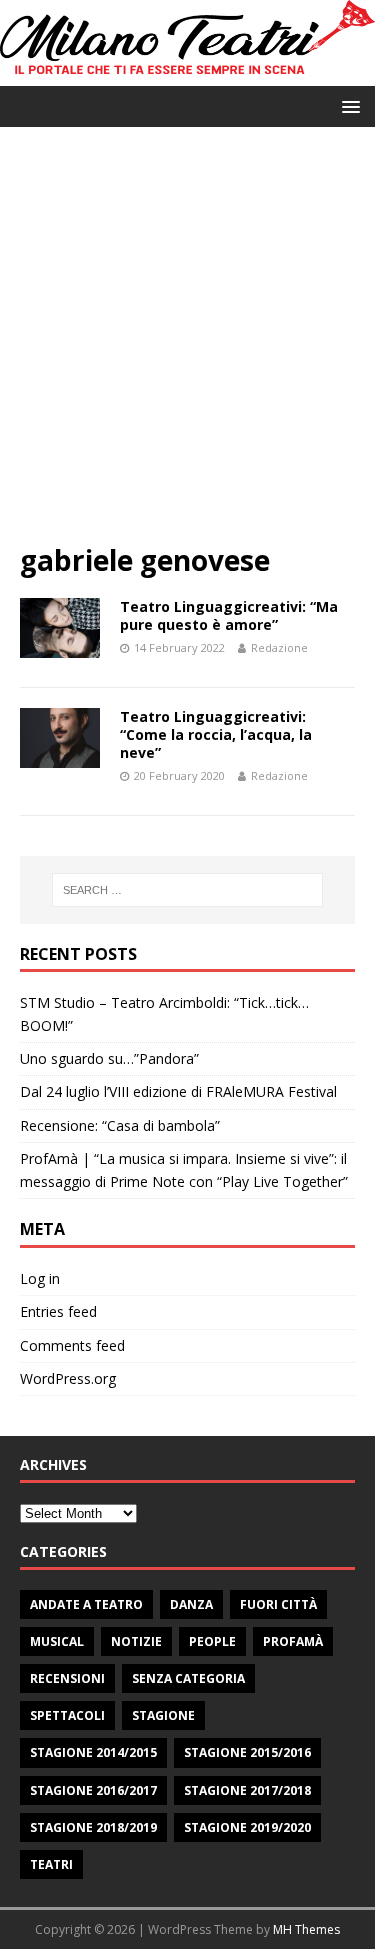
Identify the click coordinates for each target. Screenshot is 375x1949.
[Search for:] (188, 890)
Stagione (163, 1715)
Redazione (279, 647)
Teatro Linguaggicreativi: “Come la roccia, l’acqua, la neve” (216, 734)
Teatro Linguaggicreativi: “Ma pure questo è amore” (229, 615)
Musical (57, 1641)
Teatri (51, 1864)
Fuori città (278, 1604)
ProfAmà (293, 1641)
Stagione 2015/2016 (247, 1752)
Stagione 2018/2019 (93, 1827)
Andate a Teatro (86, 1604)
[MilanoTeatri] (187, 73)
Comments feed (72, 1345)
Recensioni (67, 1678)
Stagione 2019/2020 (247, 1827)
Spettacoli (67, 1715)
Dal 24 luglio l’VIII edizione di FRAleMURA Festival (178, 1091)
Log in (40, 1278)
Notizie (136, 1641)
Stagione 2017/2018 (247, 1790)
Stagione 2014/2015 (93, 1752)
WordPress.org (68, 1378)
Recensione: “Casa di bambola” (120, 1125)
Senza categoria (188, 1678)
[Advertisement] (187, 344)
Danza (191, 1604)
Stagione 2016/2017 (93, 1790)
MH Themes (306, 1929)
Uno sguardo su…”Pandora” (109, 1058)
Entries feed (58, 1311)
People (212, 1641)
